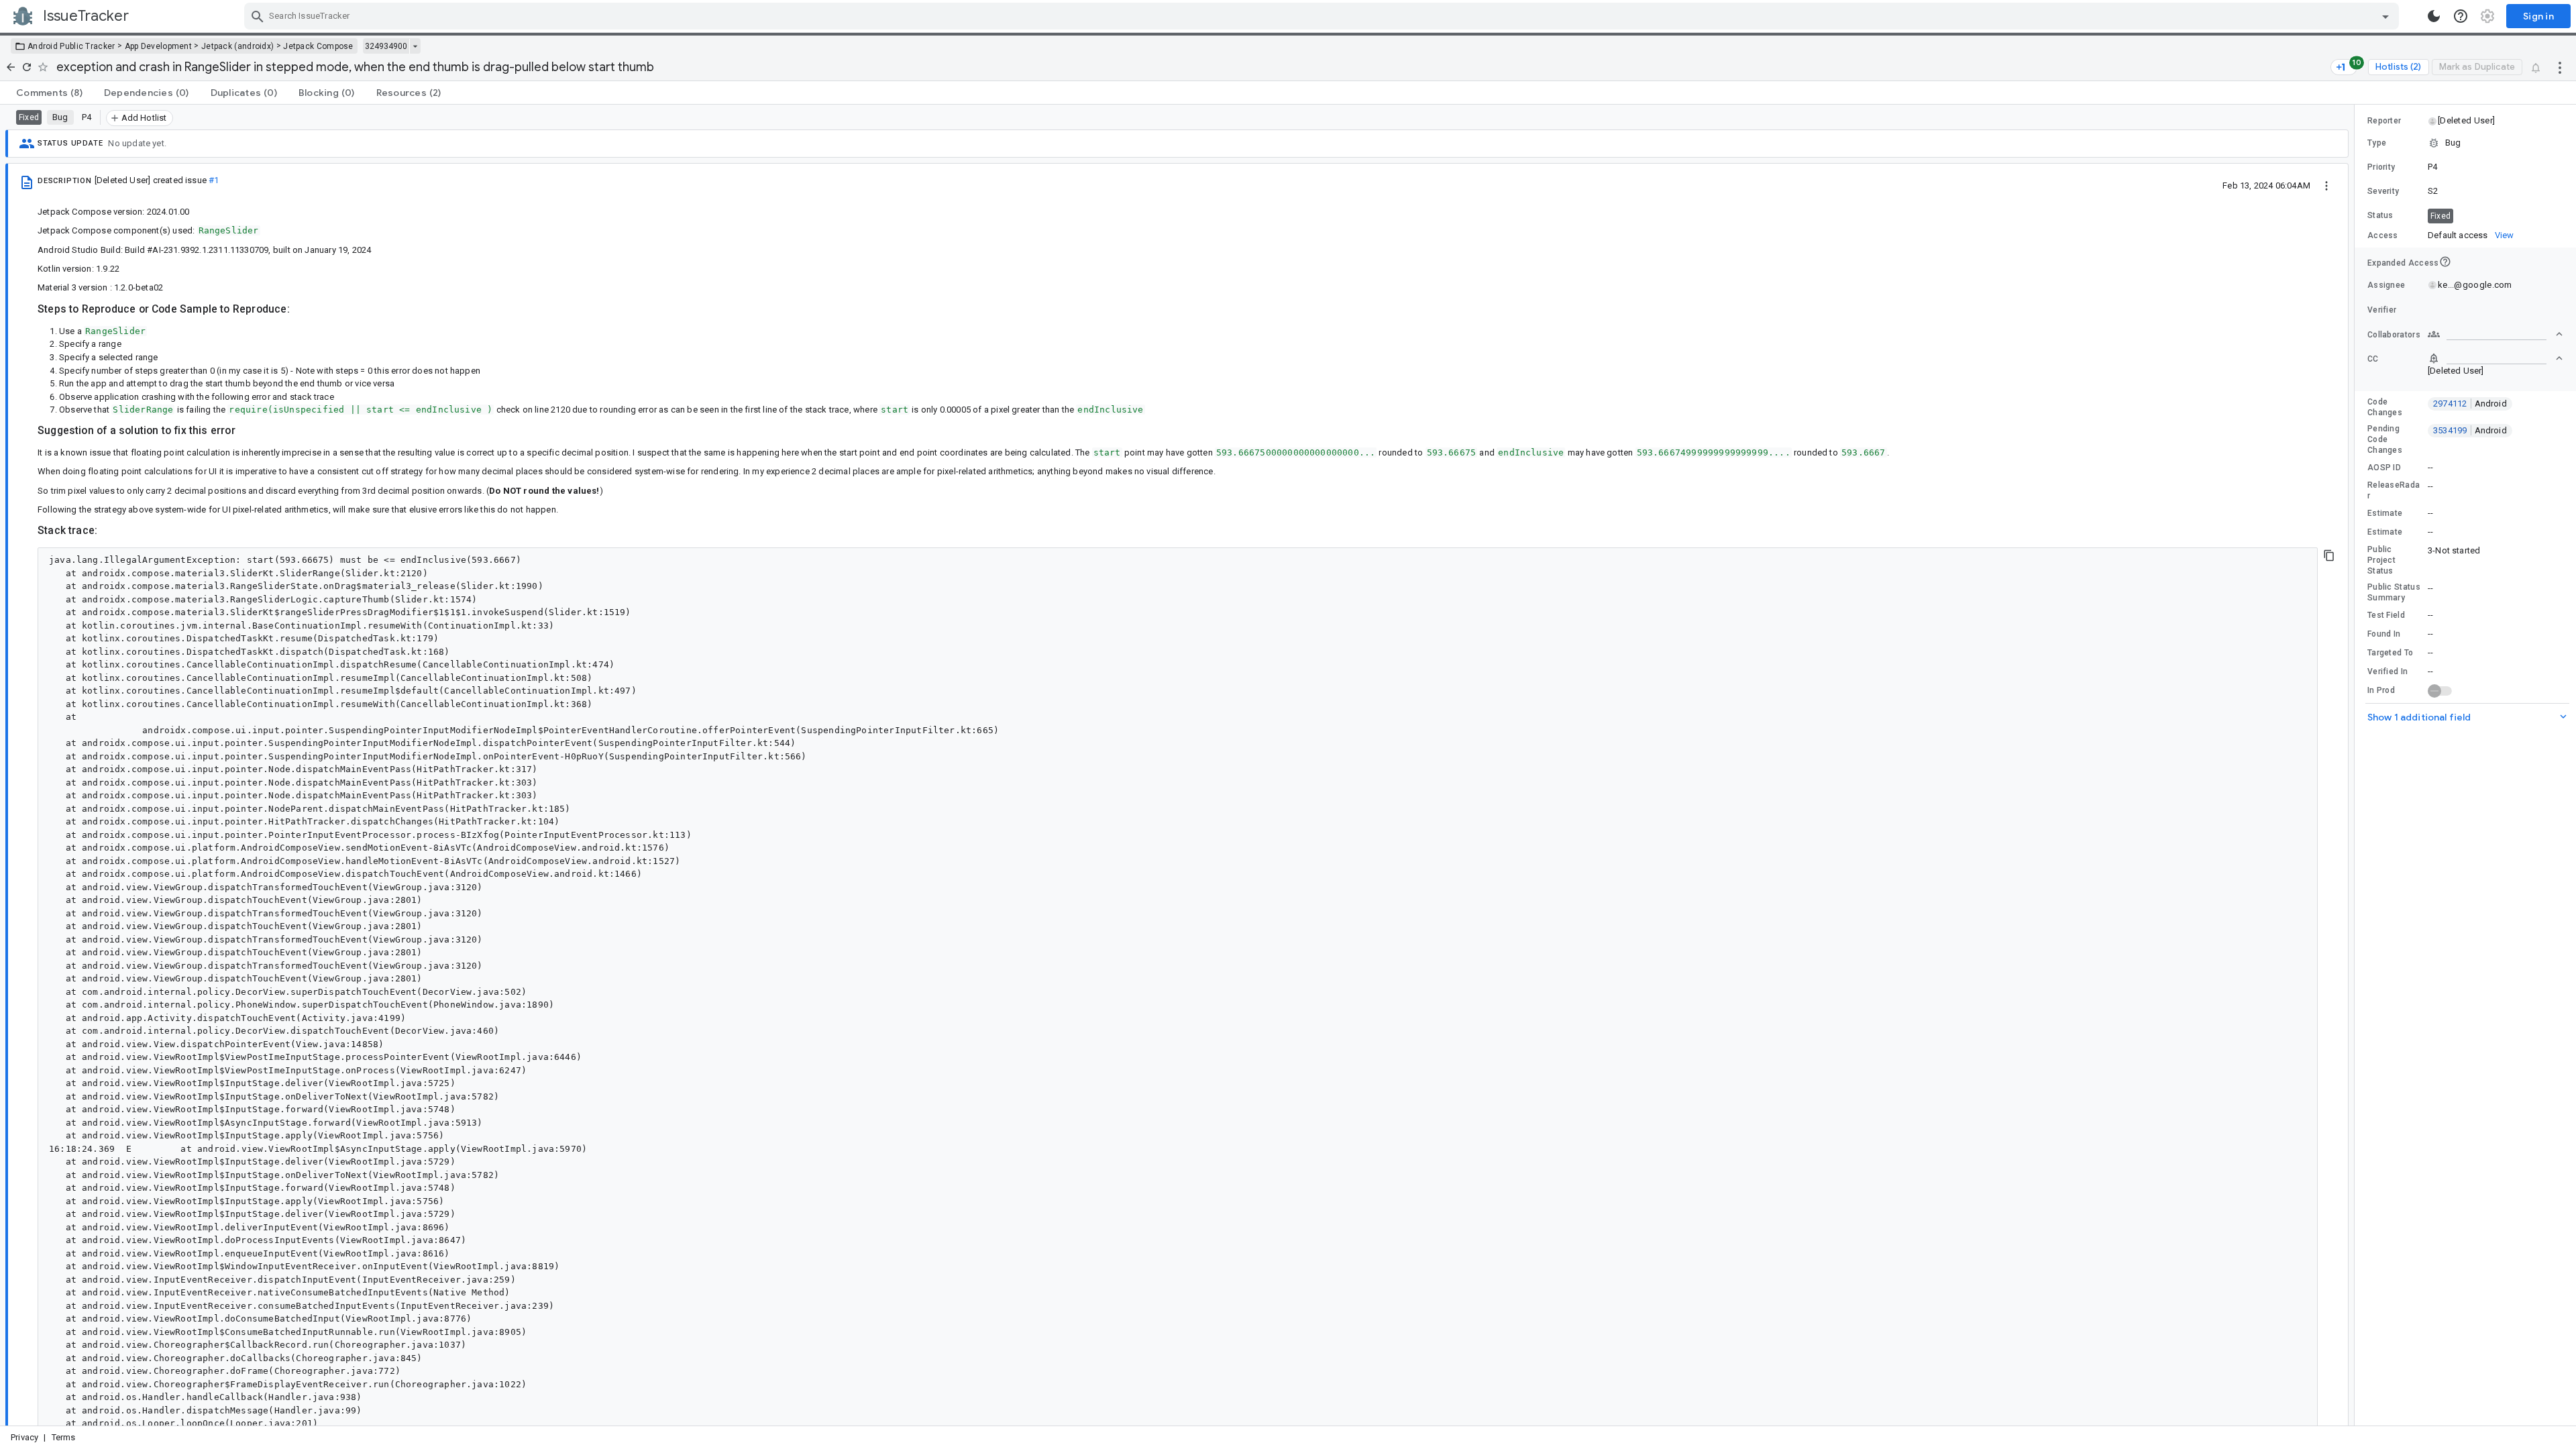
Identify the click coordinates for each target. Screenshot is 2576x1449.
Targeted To (2390, 653)
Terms (64, 1437)
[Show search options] (2385, 16)
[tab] (49, 93)
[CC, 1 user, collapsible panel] (2495, 358)
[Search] (258, 16)
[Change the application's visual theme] (2434, 16)
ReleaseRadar (2394, 490)
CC (2373, 359)
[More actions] (2560, 67)
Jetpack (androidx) (237, 46)
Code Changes (2385, 407)
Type (2377, 143)
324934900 (386, 46)
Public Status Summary (2394, 592)
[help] (2461, 16)
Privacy (24, 1437)
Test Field (2386, 615)
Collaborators (2394, 335)
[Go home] (11, 67)
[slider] (2357, 765)
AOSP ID (2384, 468)
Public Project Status (2381, 560)
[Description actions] (2326, 185)
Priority (2381, 167)
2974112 (2470, 404)
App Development (159, 46)
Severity (2383, 191)
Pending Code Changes (2385, 439)
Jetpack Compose (318, 46)
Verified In (2387, 672)
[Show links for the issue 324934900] (415, 46)
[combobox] (1323, 16)
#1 (214, 180)
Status (2380, 215)
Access (2383, 235)
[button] (2466, 121)
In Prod (2381, 690)
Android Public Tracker (71, 46)
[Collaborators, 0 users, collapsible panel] (2495, 334)
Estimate (2385, 513)
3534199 (2470, 430)
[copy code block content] (2329, 555)
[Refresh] (27, 67)
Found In (2384, 634)
